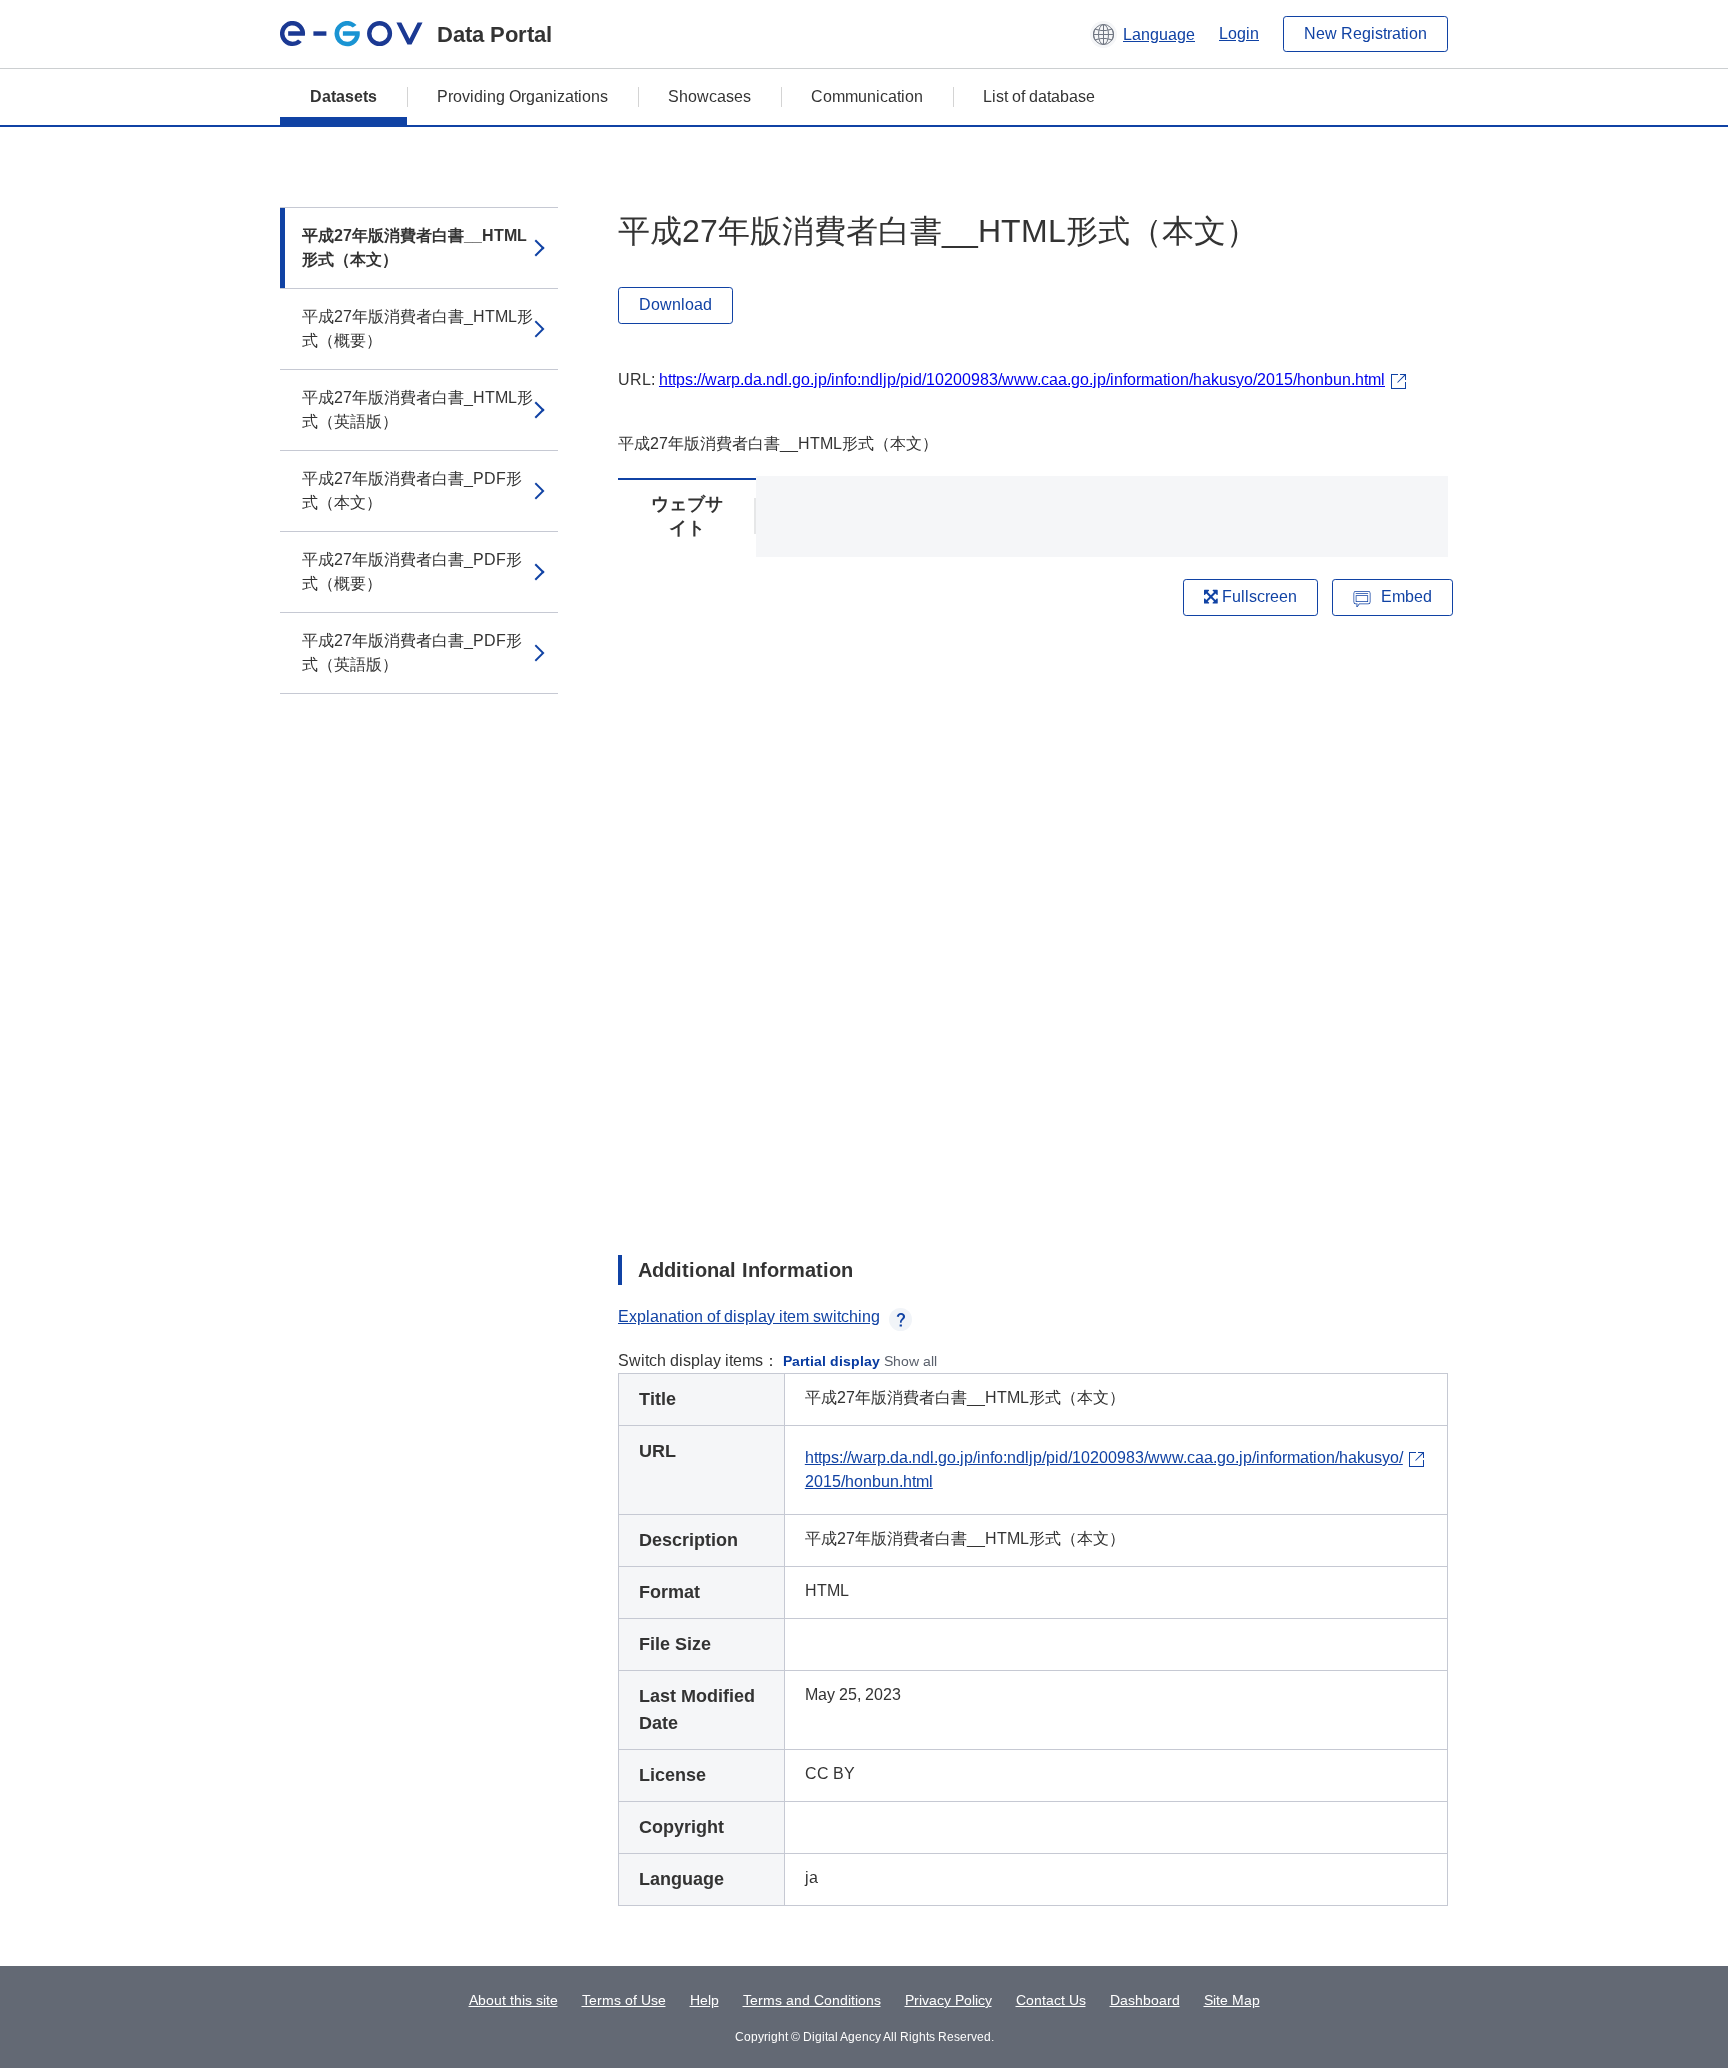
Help (704, 2000)
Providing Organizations (522, 96)
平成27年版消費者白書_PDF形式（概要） (412, 571)
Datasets (343, 96)
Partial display (831, 1361)
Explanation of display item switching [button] (749, 1316)
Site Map (1232, 2000)
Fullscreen (1257, 596)
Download (675, 304)
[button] (1142, 34)
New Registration (1365, 33)
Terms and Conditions (812, 2000)
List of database (1039, 96)
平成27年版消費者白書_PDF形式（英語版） (412, 652)
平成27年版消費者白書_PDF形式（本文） (412, 490)
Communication (867, 96)
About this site (513, 2000)
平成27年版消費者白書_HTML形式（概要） (417, 328)
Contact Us (1051, 2000)
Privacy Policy (948, 2000)
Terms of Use (624, 2000)
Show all (910, 1361)
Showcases (709, 96)
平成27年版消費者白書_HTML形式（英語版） (417, 409)
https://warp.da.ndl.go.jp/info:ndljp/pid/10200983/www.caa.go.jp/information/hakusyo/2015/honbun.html (1022, 379)
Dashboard (1145, 2000)
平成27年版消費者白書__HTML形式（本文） (414, 247)
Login (1239, 33)
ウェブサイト (687, 516)
